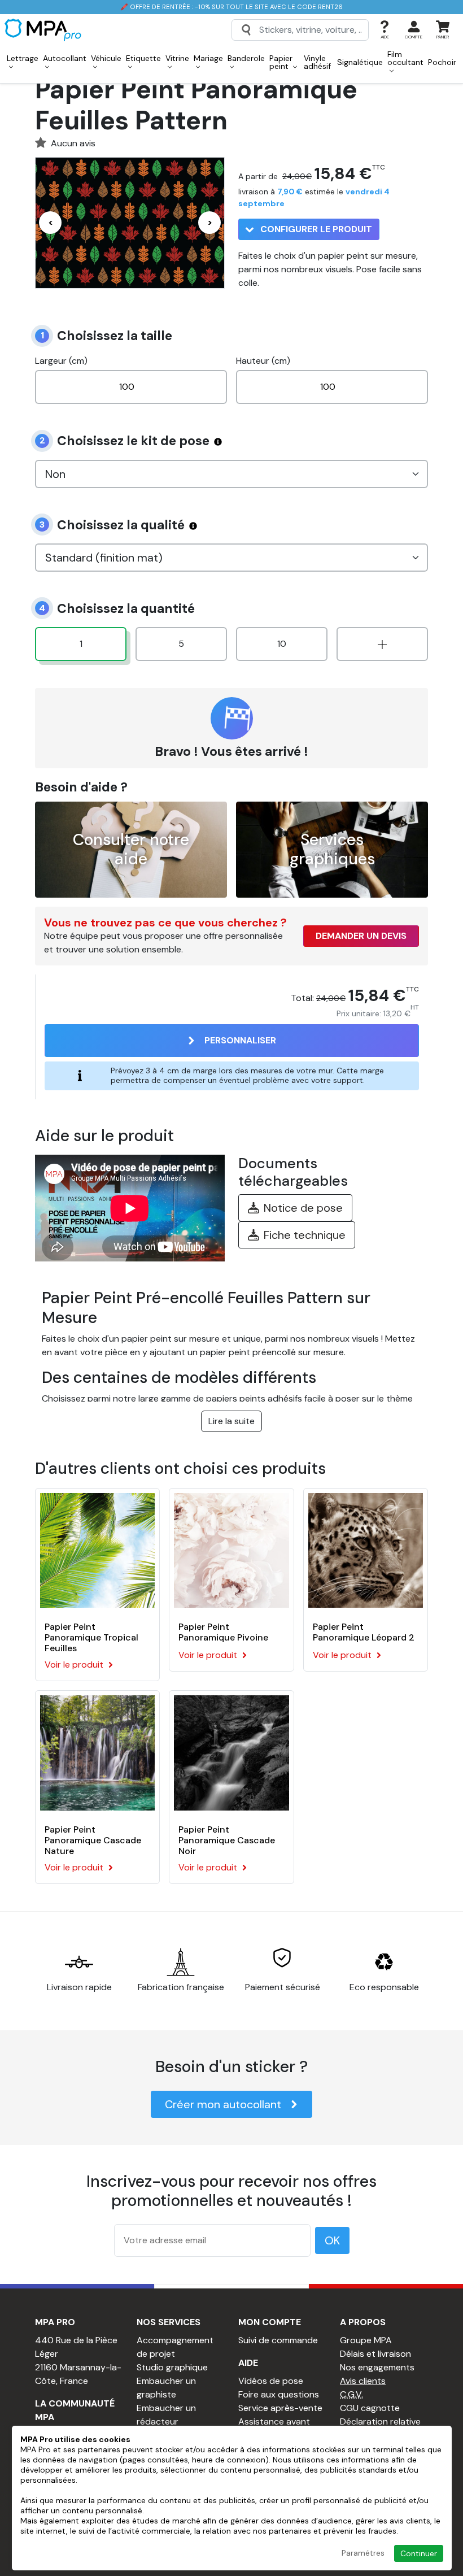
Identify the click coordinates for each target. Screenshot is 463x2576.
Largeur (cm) (61, 361)
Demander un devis (361, 936)
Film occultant (405, 58)
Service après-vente (280, 2408)
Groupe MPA (366, 2340)
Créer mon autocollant (223, 2104)
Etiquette (143, 58)
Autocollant (65, 58)
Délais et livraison (375, 2354)
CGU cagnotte (370, 2408)
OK (332, 2240)
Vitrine (177, 58)
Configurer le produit (315, 229)
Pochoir (442, 62)
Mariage (208, 58)
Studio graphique (172, 2367)
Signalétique (360, 62)
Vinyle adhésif (317, 62)
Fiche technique (305, 1235)
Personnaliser (240, 1040)
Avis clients (363, 2381)
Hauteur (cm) (263, 361)
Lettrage (23, 58)
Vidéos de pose (271, 2381)
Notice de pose (303, 1208)
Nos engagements (377, 2367)
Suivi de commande (278, 2340)
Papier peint (281, 62)
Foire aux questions (279, 2394)
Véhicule (106, 58)
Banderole (246, 58)
